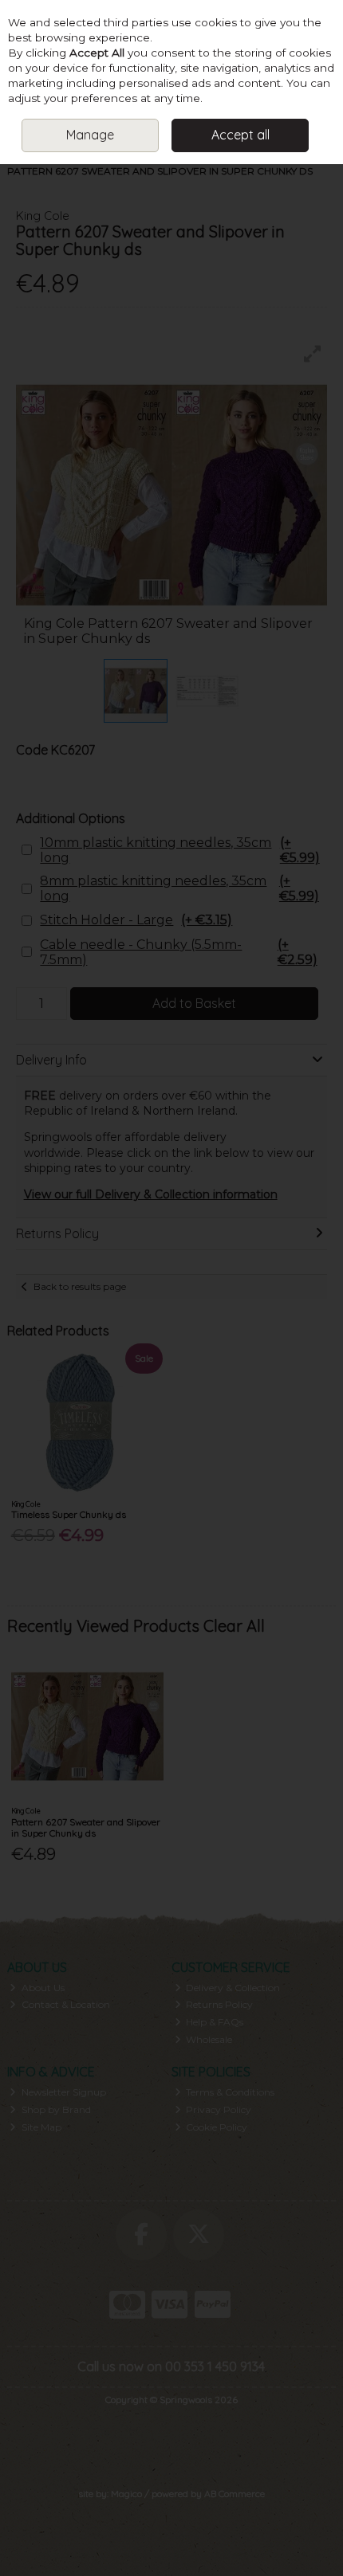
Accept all (240, 135)
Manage (90, 135)
